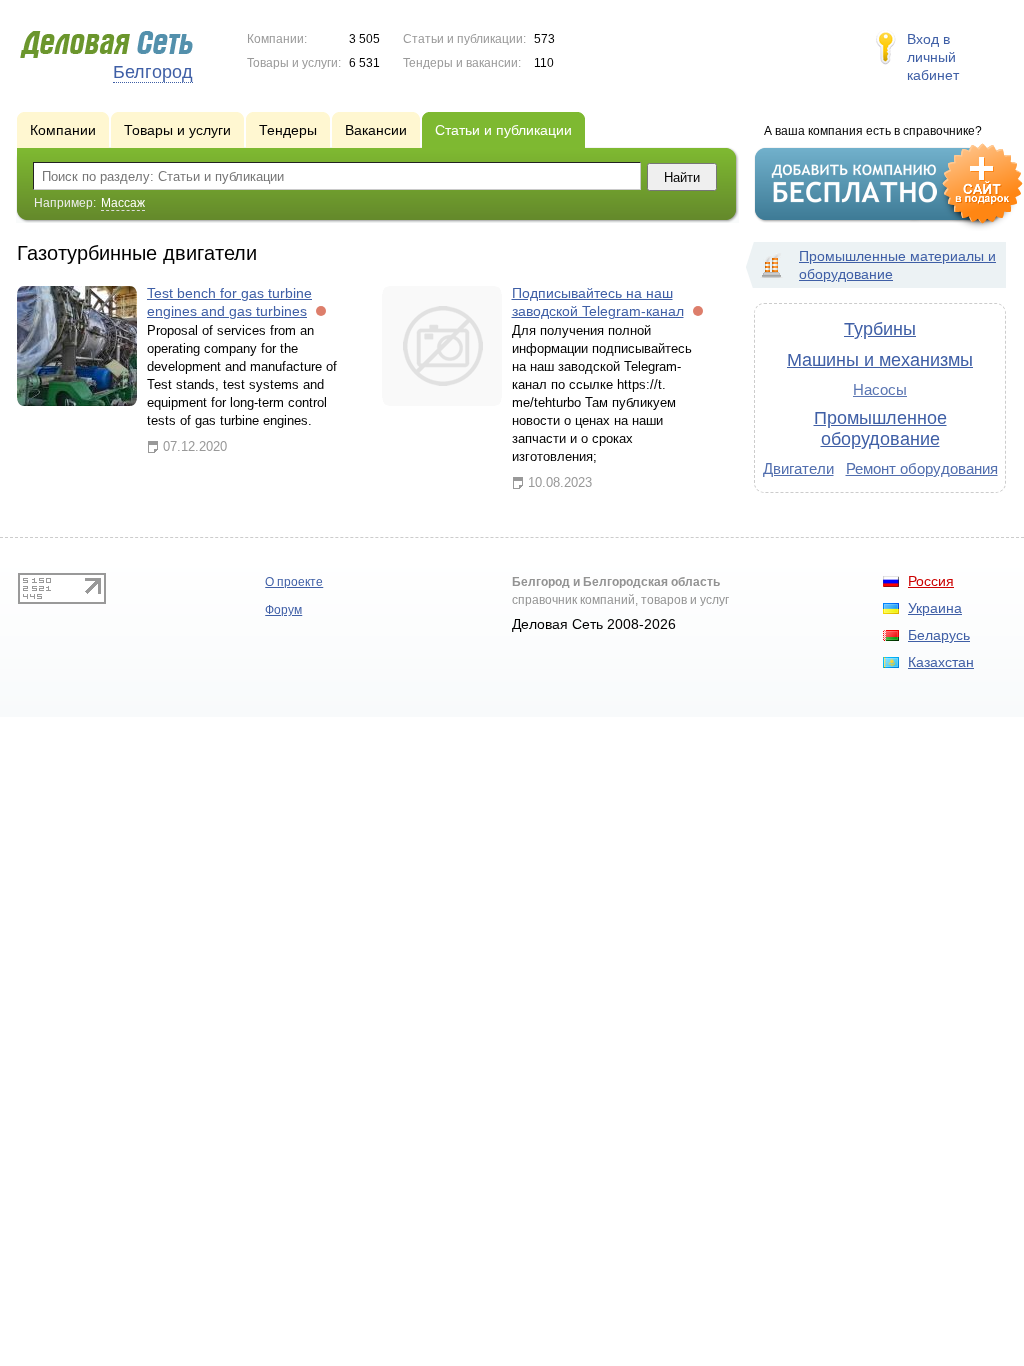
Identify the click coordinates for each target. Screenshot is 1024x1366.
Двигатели (798, 468)
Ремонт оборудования (922, 468)
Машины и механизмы (880, 360)
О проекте (294, 582)
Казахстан (941, 662)
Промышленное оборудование (880, 428)
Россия (931, 581)
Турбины (880, 329)
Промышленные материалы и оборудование (897, 265)
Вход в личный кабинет (933, 57)
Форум (283, 610)
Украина (935, 608)
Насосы (880, 389)
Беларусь (939, 635)
